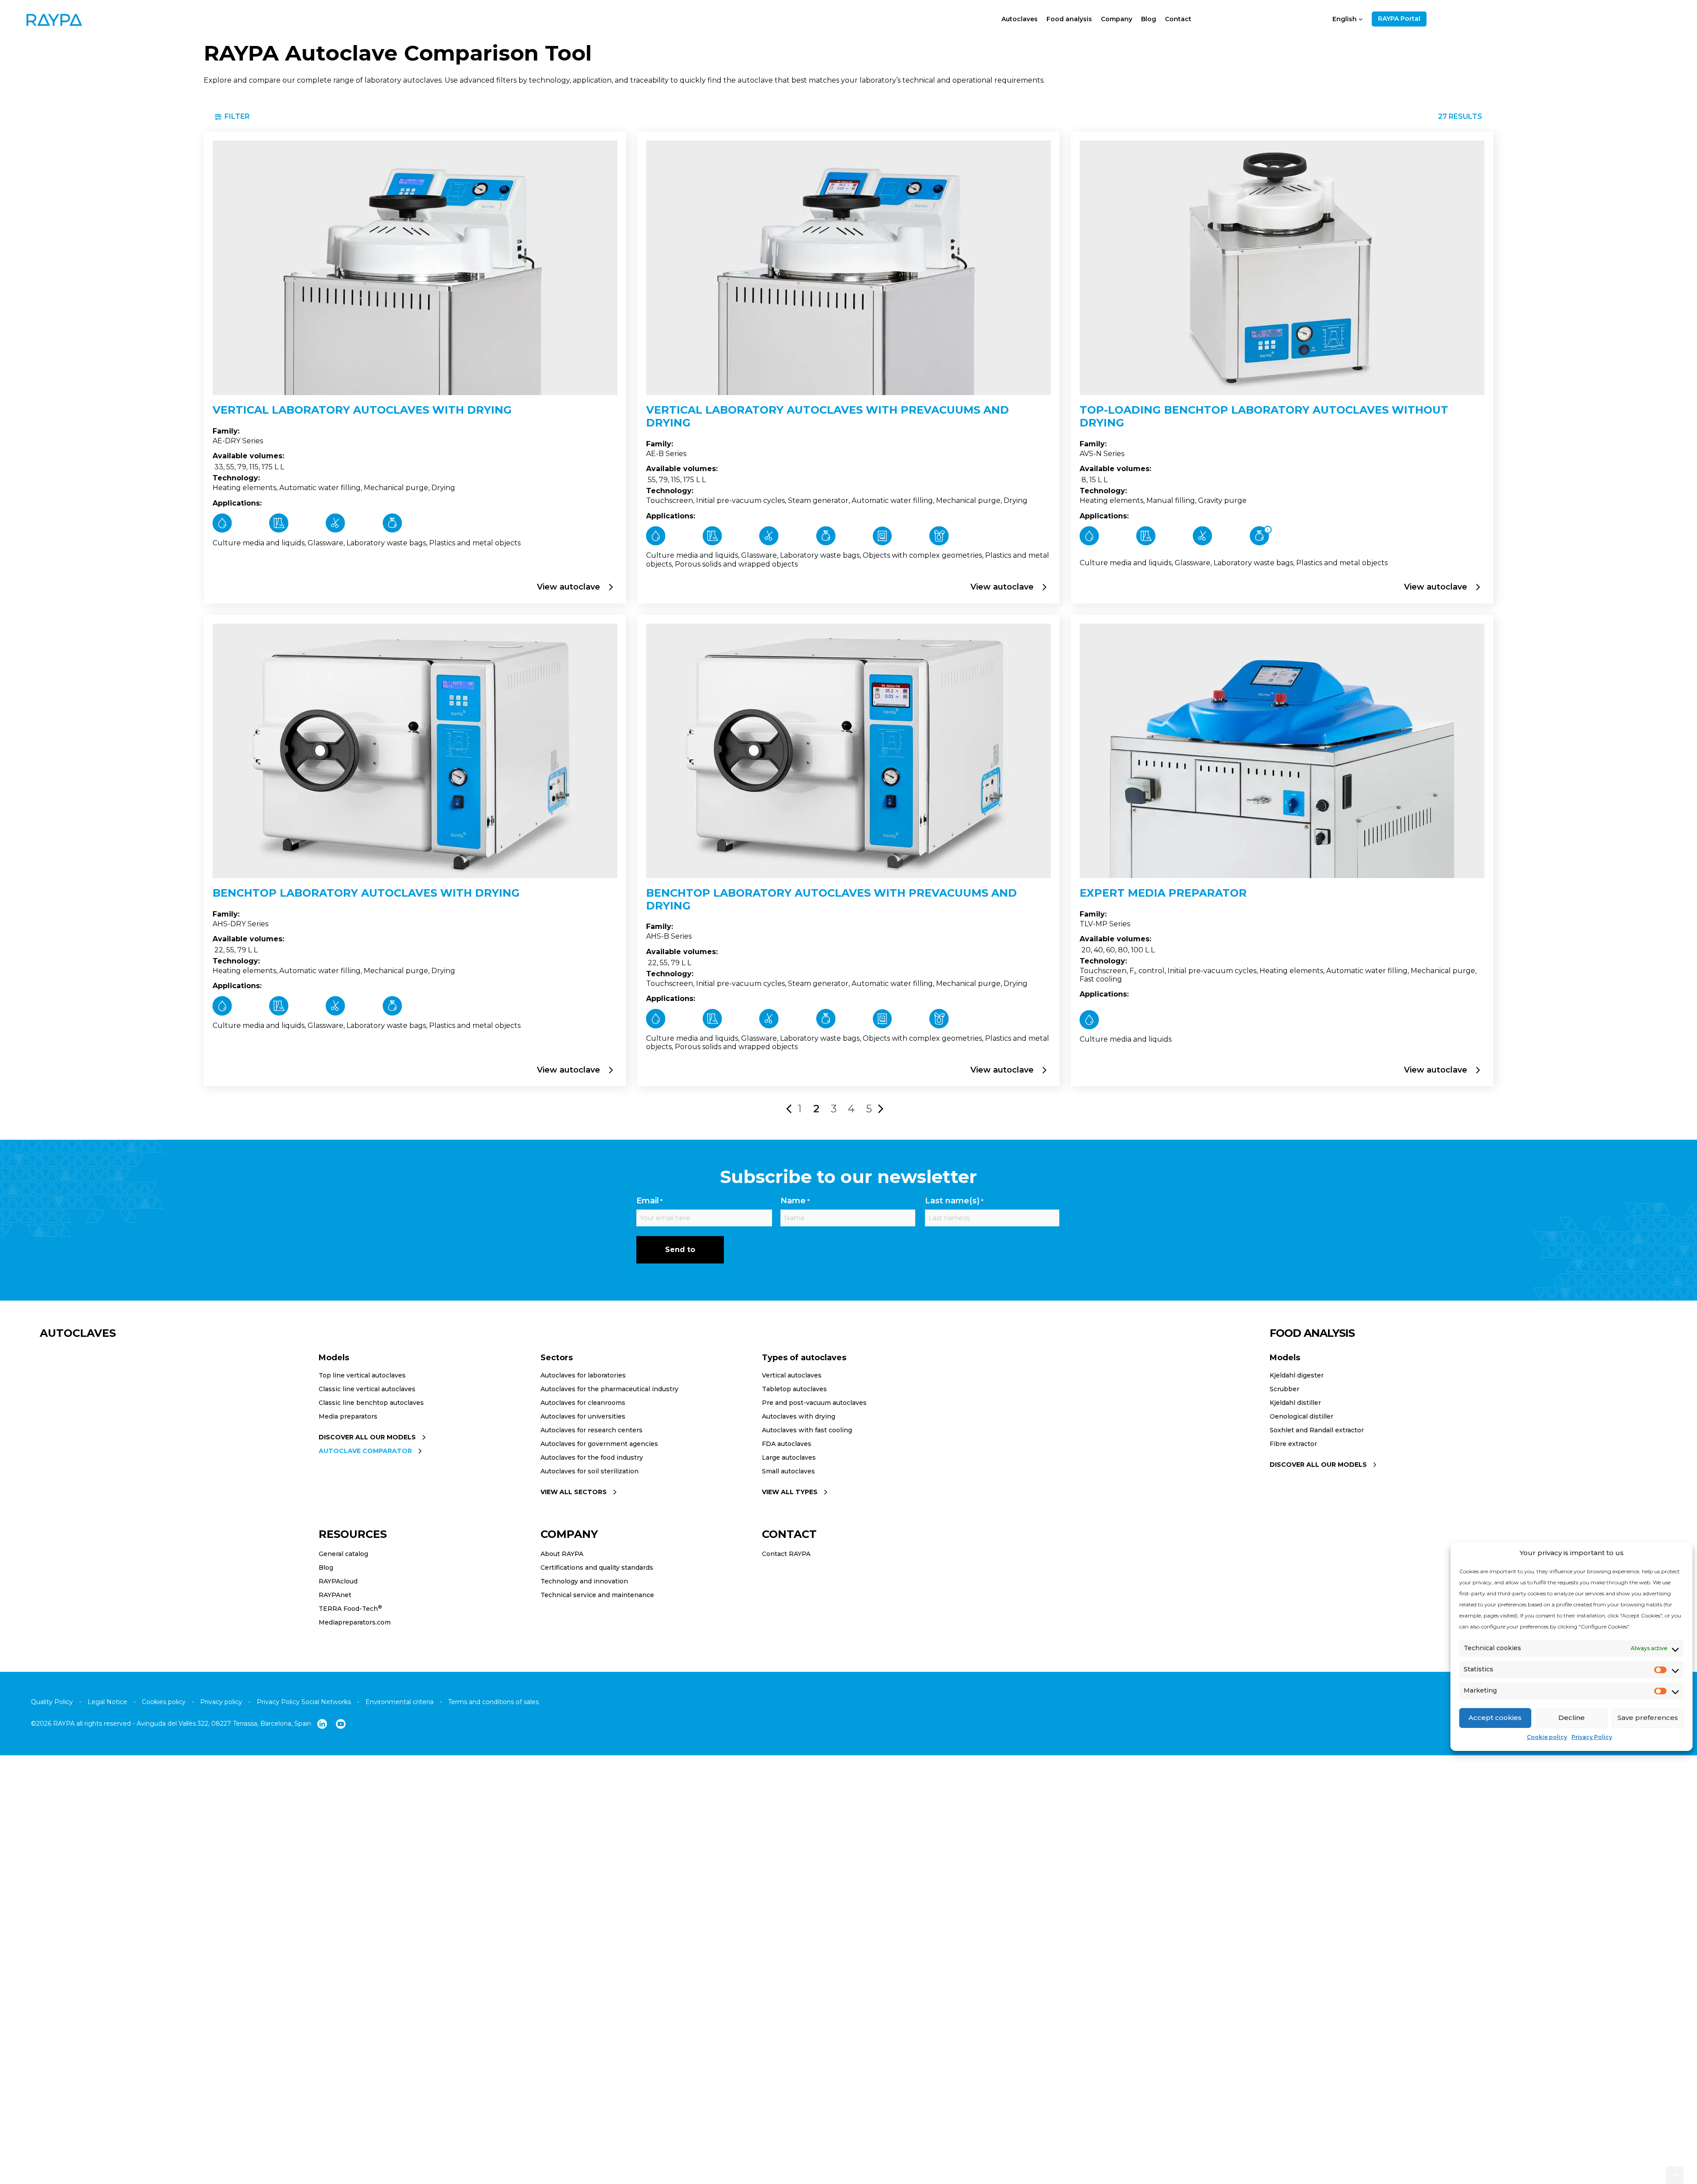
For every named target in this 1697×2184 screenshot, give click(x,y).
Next (881, 1105)
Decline (1571, 1718)
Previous (789, 1105)
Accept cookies (1495, 1718)
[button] (1675, 2175)
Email (649, 1201)
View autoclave (570, 587)
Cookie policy (1547, 1737)
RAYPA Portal (1399, 19)
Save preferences (1648, 1718)
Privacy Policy (1592, 1737)
